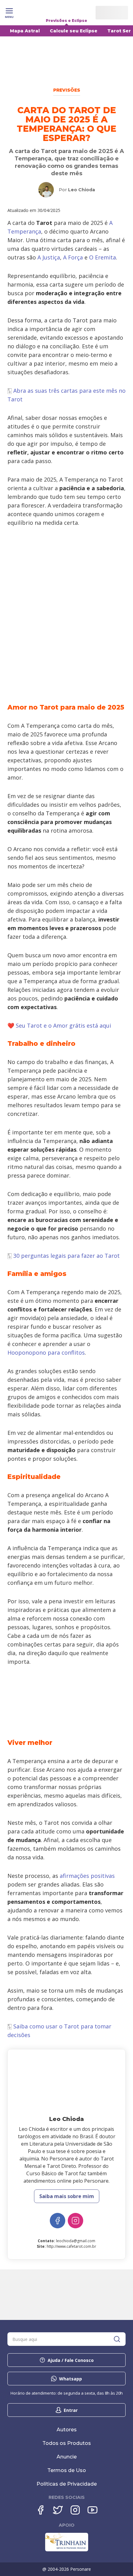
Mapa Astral (25, 31)
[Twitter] (58, 2510)
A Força (73, 257)
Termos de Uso (67, 2470)
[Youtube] (92, 2510)
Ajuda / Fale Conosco (71, 2360)
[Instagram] (75, 2510)
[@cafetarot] (75, 2221)
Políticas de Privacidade (67, 2484)
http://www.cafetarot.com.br (71, 2246)
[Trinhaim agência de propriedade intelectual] (67, 2550)
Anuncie (67, 2457)
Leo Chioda (82, 190)
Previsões (67, 90)
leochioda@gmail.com (76, 2241)
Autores (67, 2430)
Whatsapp (71, 2379)
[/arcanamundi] (58, 2221)
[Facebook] (41, 2510)
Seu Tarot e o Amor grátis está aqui (63, 1025)
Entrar (71, 2410)
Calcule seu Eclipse (74, 31)
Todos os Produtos (67, 2443)
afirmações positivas (87, 1876)
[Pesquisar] (117, 2339)
